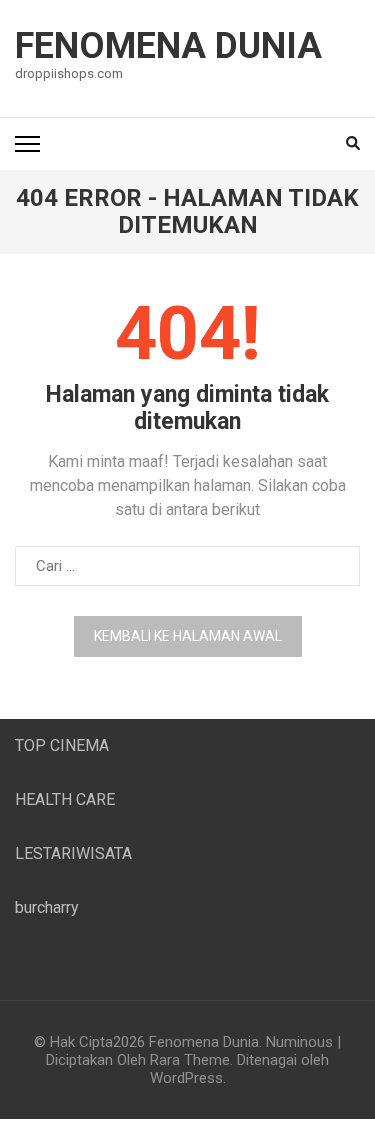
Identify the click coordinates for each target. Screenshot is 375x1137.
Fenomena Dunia (168, 46)
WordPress (186, 1078)
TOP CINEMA (62, 745)
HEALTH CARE (65, 799)
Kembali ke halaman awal (188, 636)
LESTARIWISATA (73, 853)
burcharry (47, 907)
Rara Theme (190, 1060)
